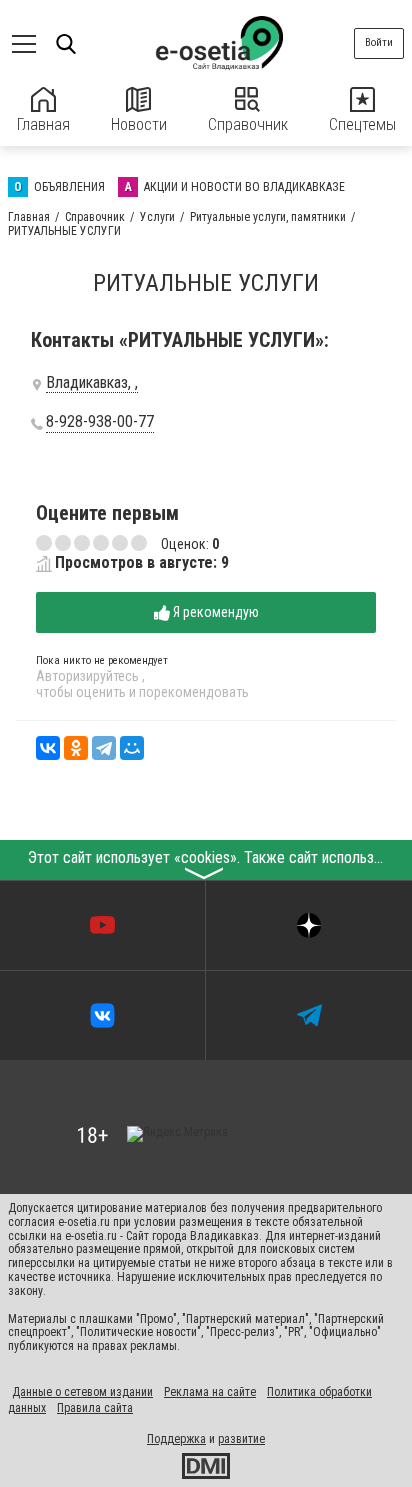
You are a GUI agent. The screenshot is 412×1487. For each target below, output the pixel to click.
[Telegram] (104, 748)
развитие (241, 1439)
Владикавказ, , (92, 383)
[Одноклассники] (76, 748)
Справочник (248, 124)
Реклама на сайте (210, 1392)
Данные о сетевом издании (82, 1392)
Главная (43, 124)
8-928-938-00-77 (100, 422)
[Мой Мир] (132, 748)
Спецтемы (362, 124)
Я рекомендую (214, 612)
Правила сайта (95, 1408)
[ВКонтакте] (48, 748)
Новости (139, 124)
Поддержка (176, 1439)
